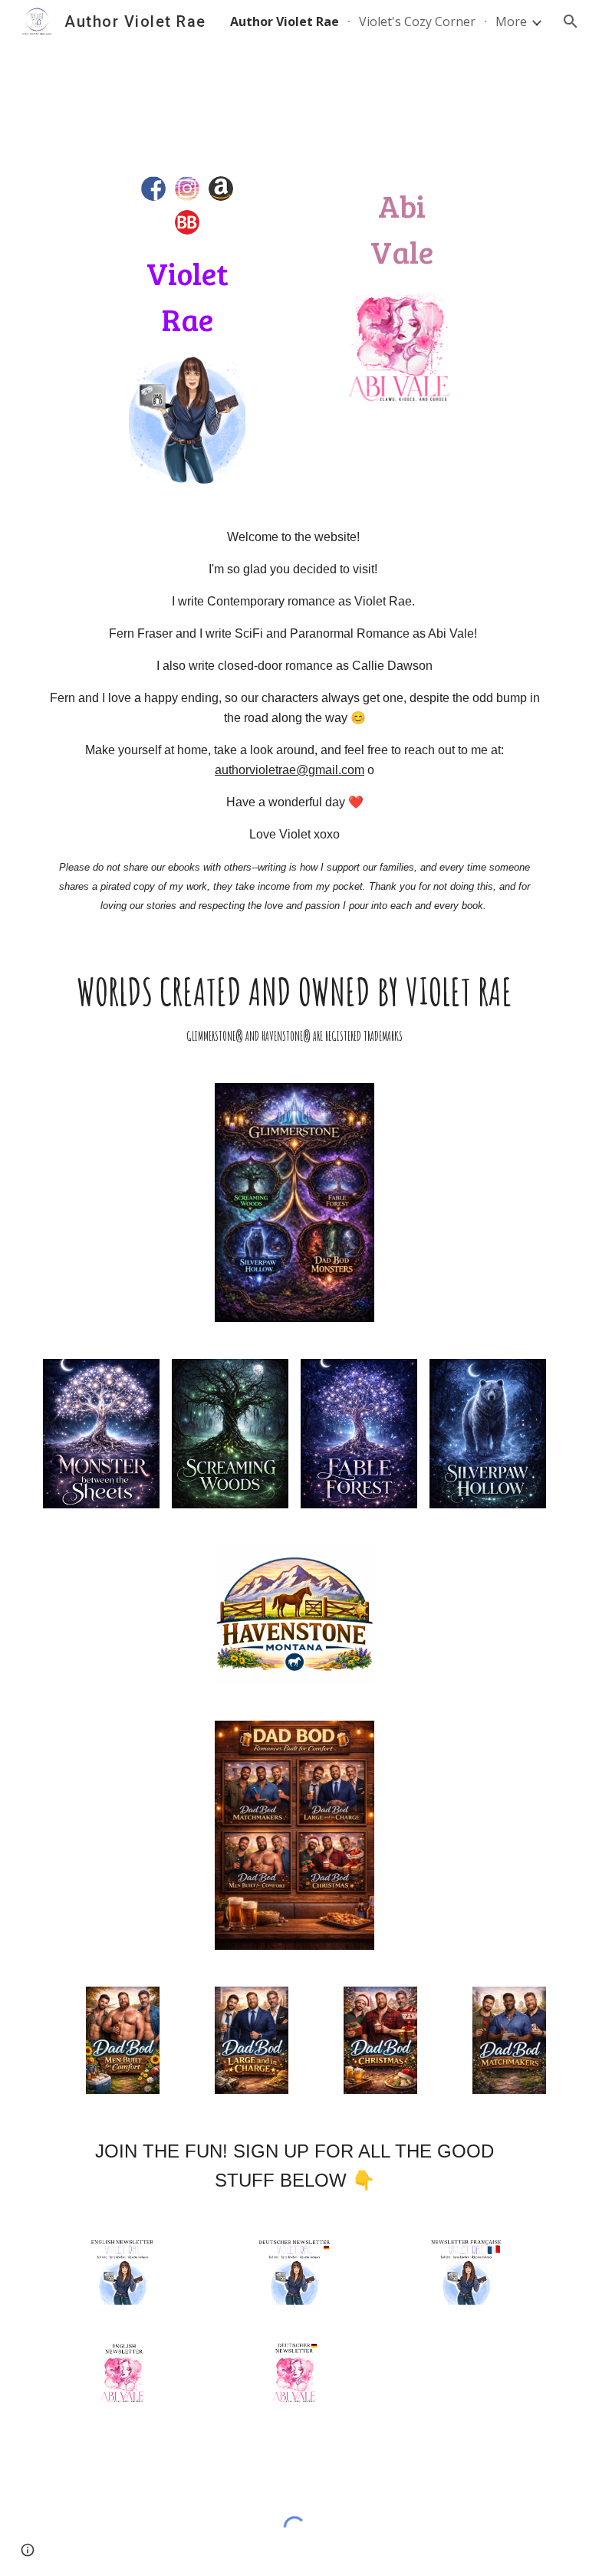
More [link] (511, 21)
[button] (571, 21)
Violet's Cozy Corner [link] (417, 21)
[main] (187, 296)
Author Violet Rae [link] (285, 21)
